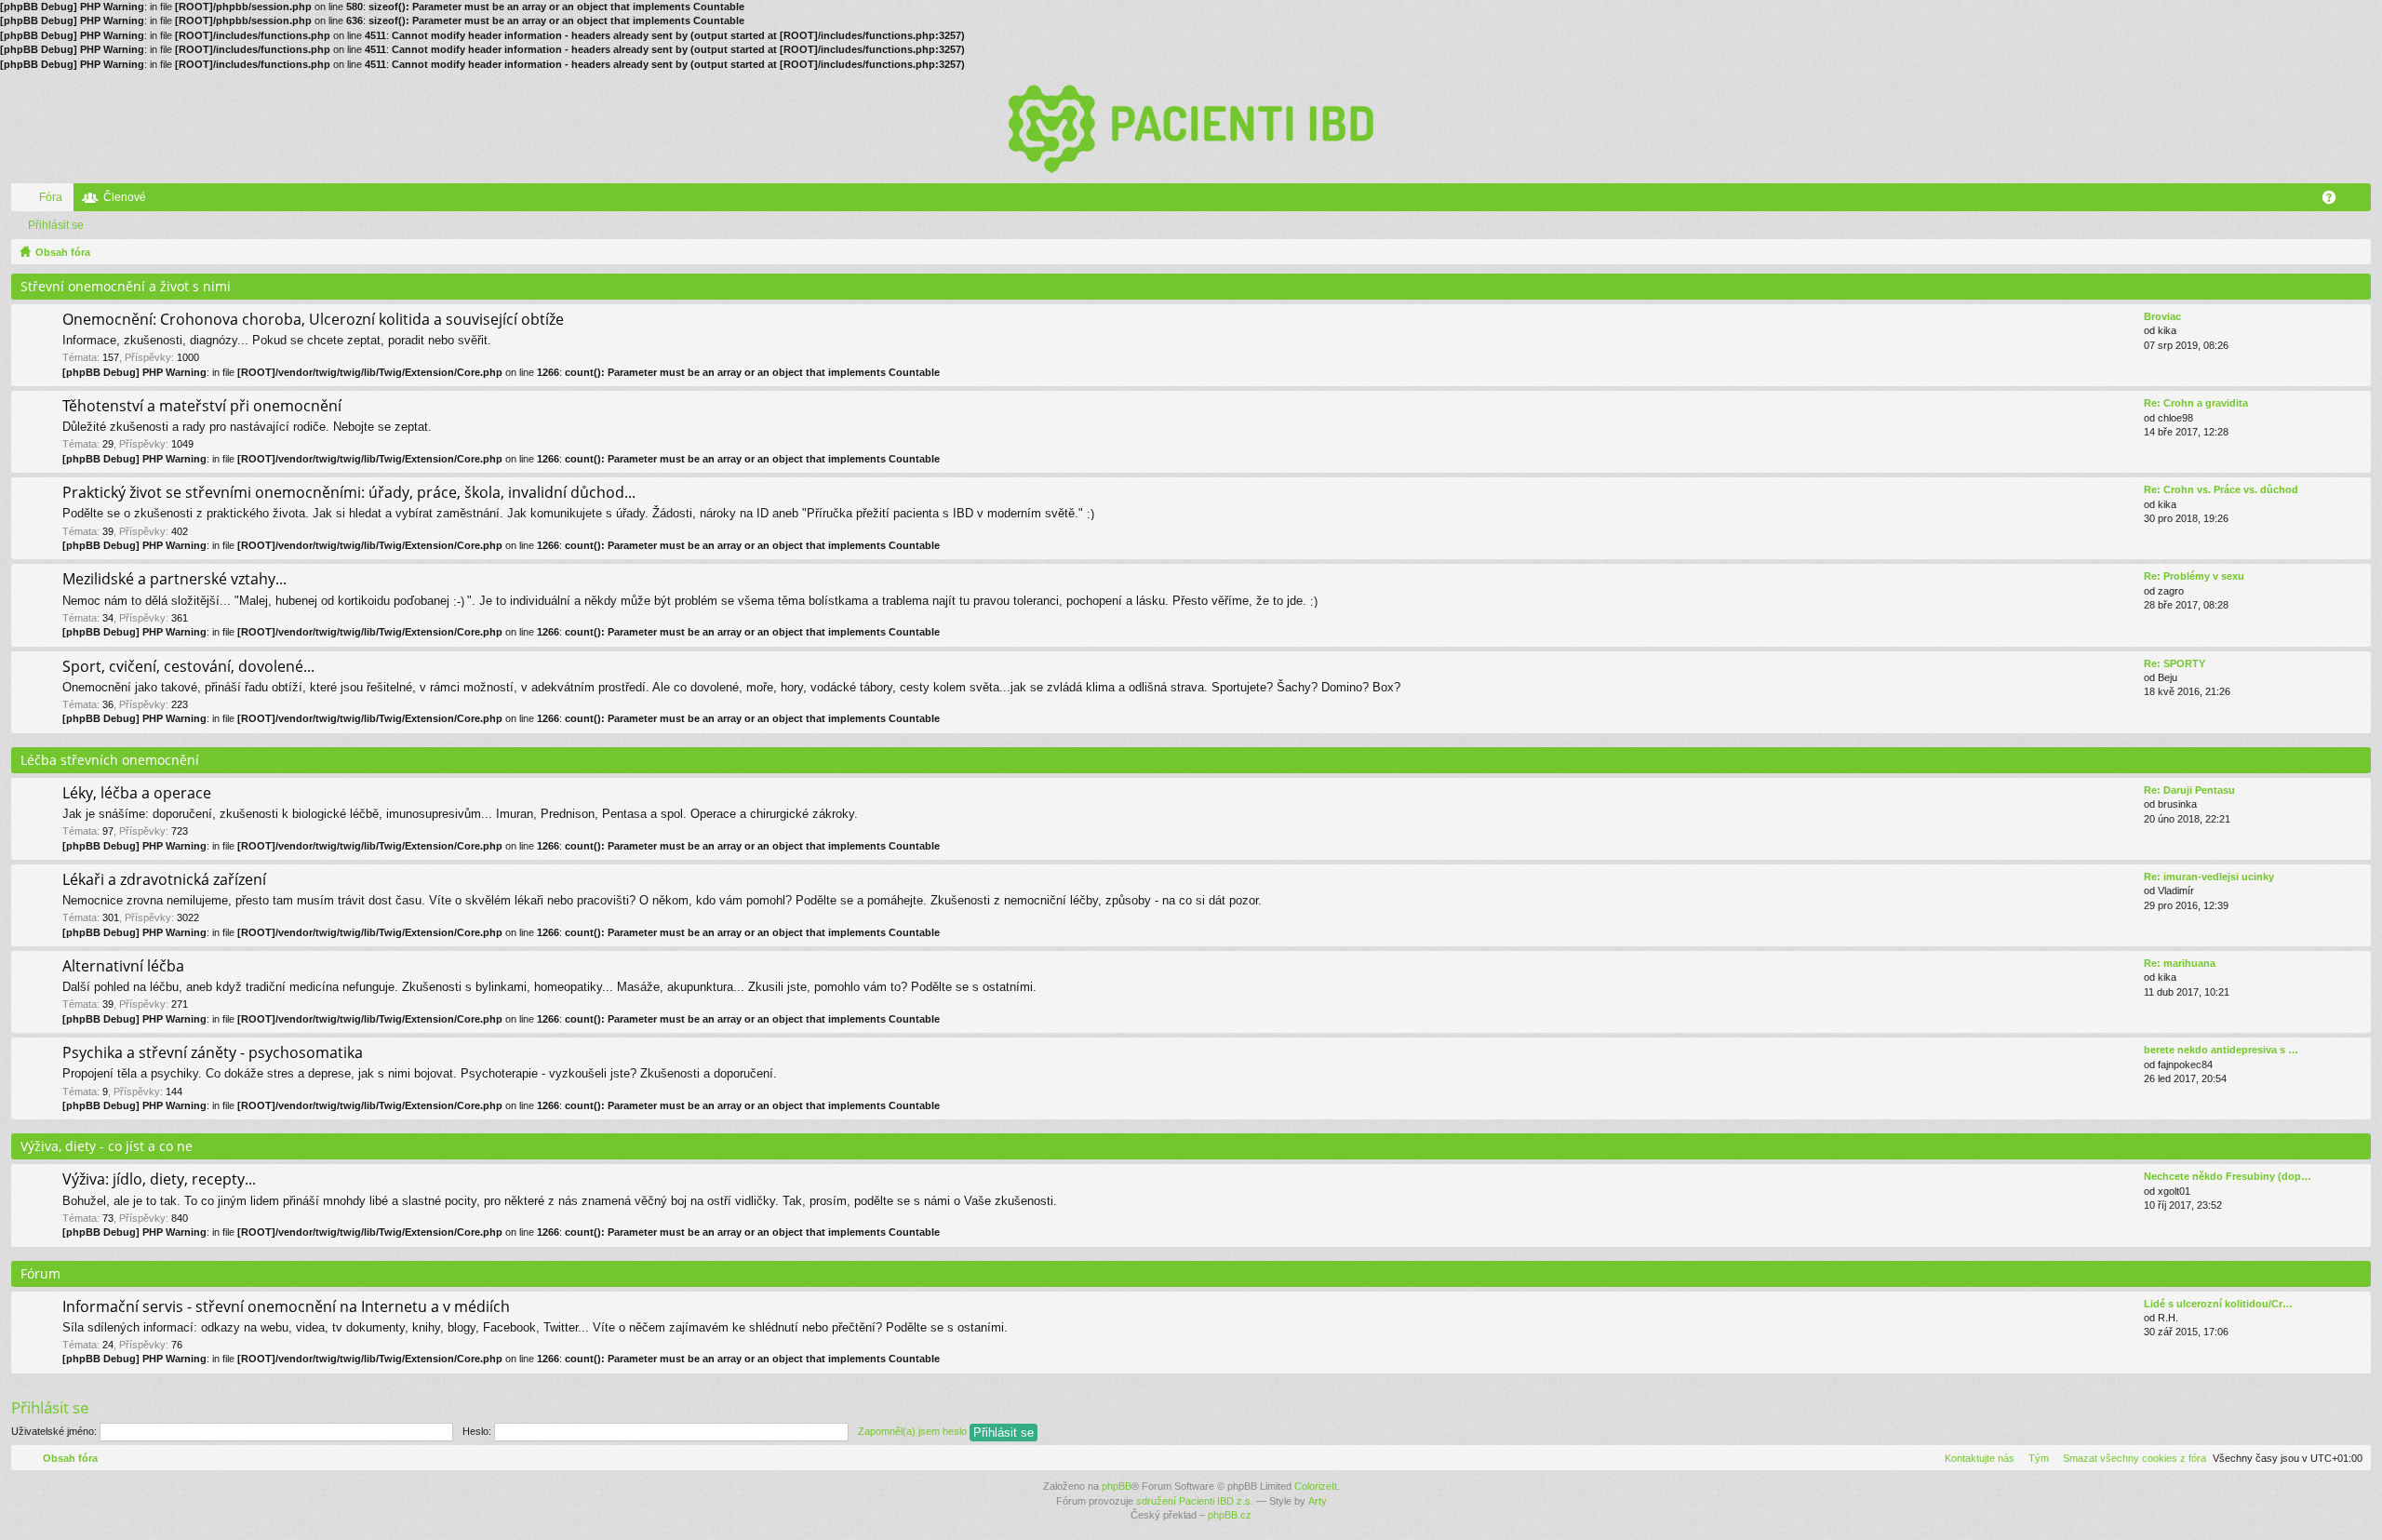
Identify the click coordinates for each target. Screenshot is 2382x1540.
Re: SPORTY (2175, 663)
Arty (1318, 1501)
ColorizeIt (1316, 1486)
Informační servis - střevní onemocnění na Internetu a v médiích (286, 1307)
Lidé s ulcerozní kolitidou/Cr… (2218, 1304)
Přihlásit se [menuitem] (2361, 201)
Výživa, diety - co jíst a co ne (107, 1146)
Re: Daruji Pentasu (2189, 790)
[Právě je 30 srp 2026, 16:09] (2353, 252)
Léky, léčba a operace (137, 794)
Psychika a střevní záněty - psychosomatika (213, 1053)
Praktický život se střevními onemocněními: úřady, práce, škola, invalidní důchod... (349, 493)
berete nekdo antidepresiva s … (2221, 1050)
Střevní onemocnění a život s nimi (126, 286)
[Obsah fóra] (1191, 127)
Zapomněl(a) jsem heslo (912, 1431)
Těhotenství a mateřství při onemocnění (202, 407)
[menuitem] (2131, 1458)
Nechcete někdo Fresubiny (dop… (2228, 1176)
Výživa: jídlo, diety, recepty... (159, 1180)
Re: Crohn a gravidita (2196, 403)
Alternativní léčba (123, 967)
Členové (125, 197)
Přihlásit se (56, 225)
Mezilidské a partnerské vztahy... (174, 580)
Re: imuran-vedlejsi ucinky (2209, 877)
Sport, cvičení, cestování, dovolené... (188, 667)
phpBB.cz (1230, 1515)
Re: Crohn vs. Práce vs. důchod (2221, 489)
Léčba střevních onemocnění (110, 760)
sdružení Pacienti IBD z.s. (1195, 1501)
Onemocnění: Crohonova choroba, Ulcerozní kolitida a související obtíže (313, 320)
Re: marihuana (2180, 963)
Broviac (2162, 316)
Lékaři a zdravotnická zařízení (164, 880)
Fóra (51, 197)
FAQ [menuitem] (2335, 201)
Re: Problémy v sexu (2194, 576)
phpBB (1117, 1486)
